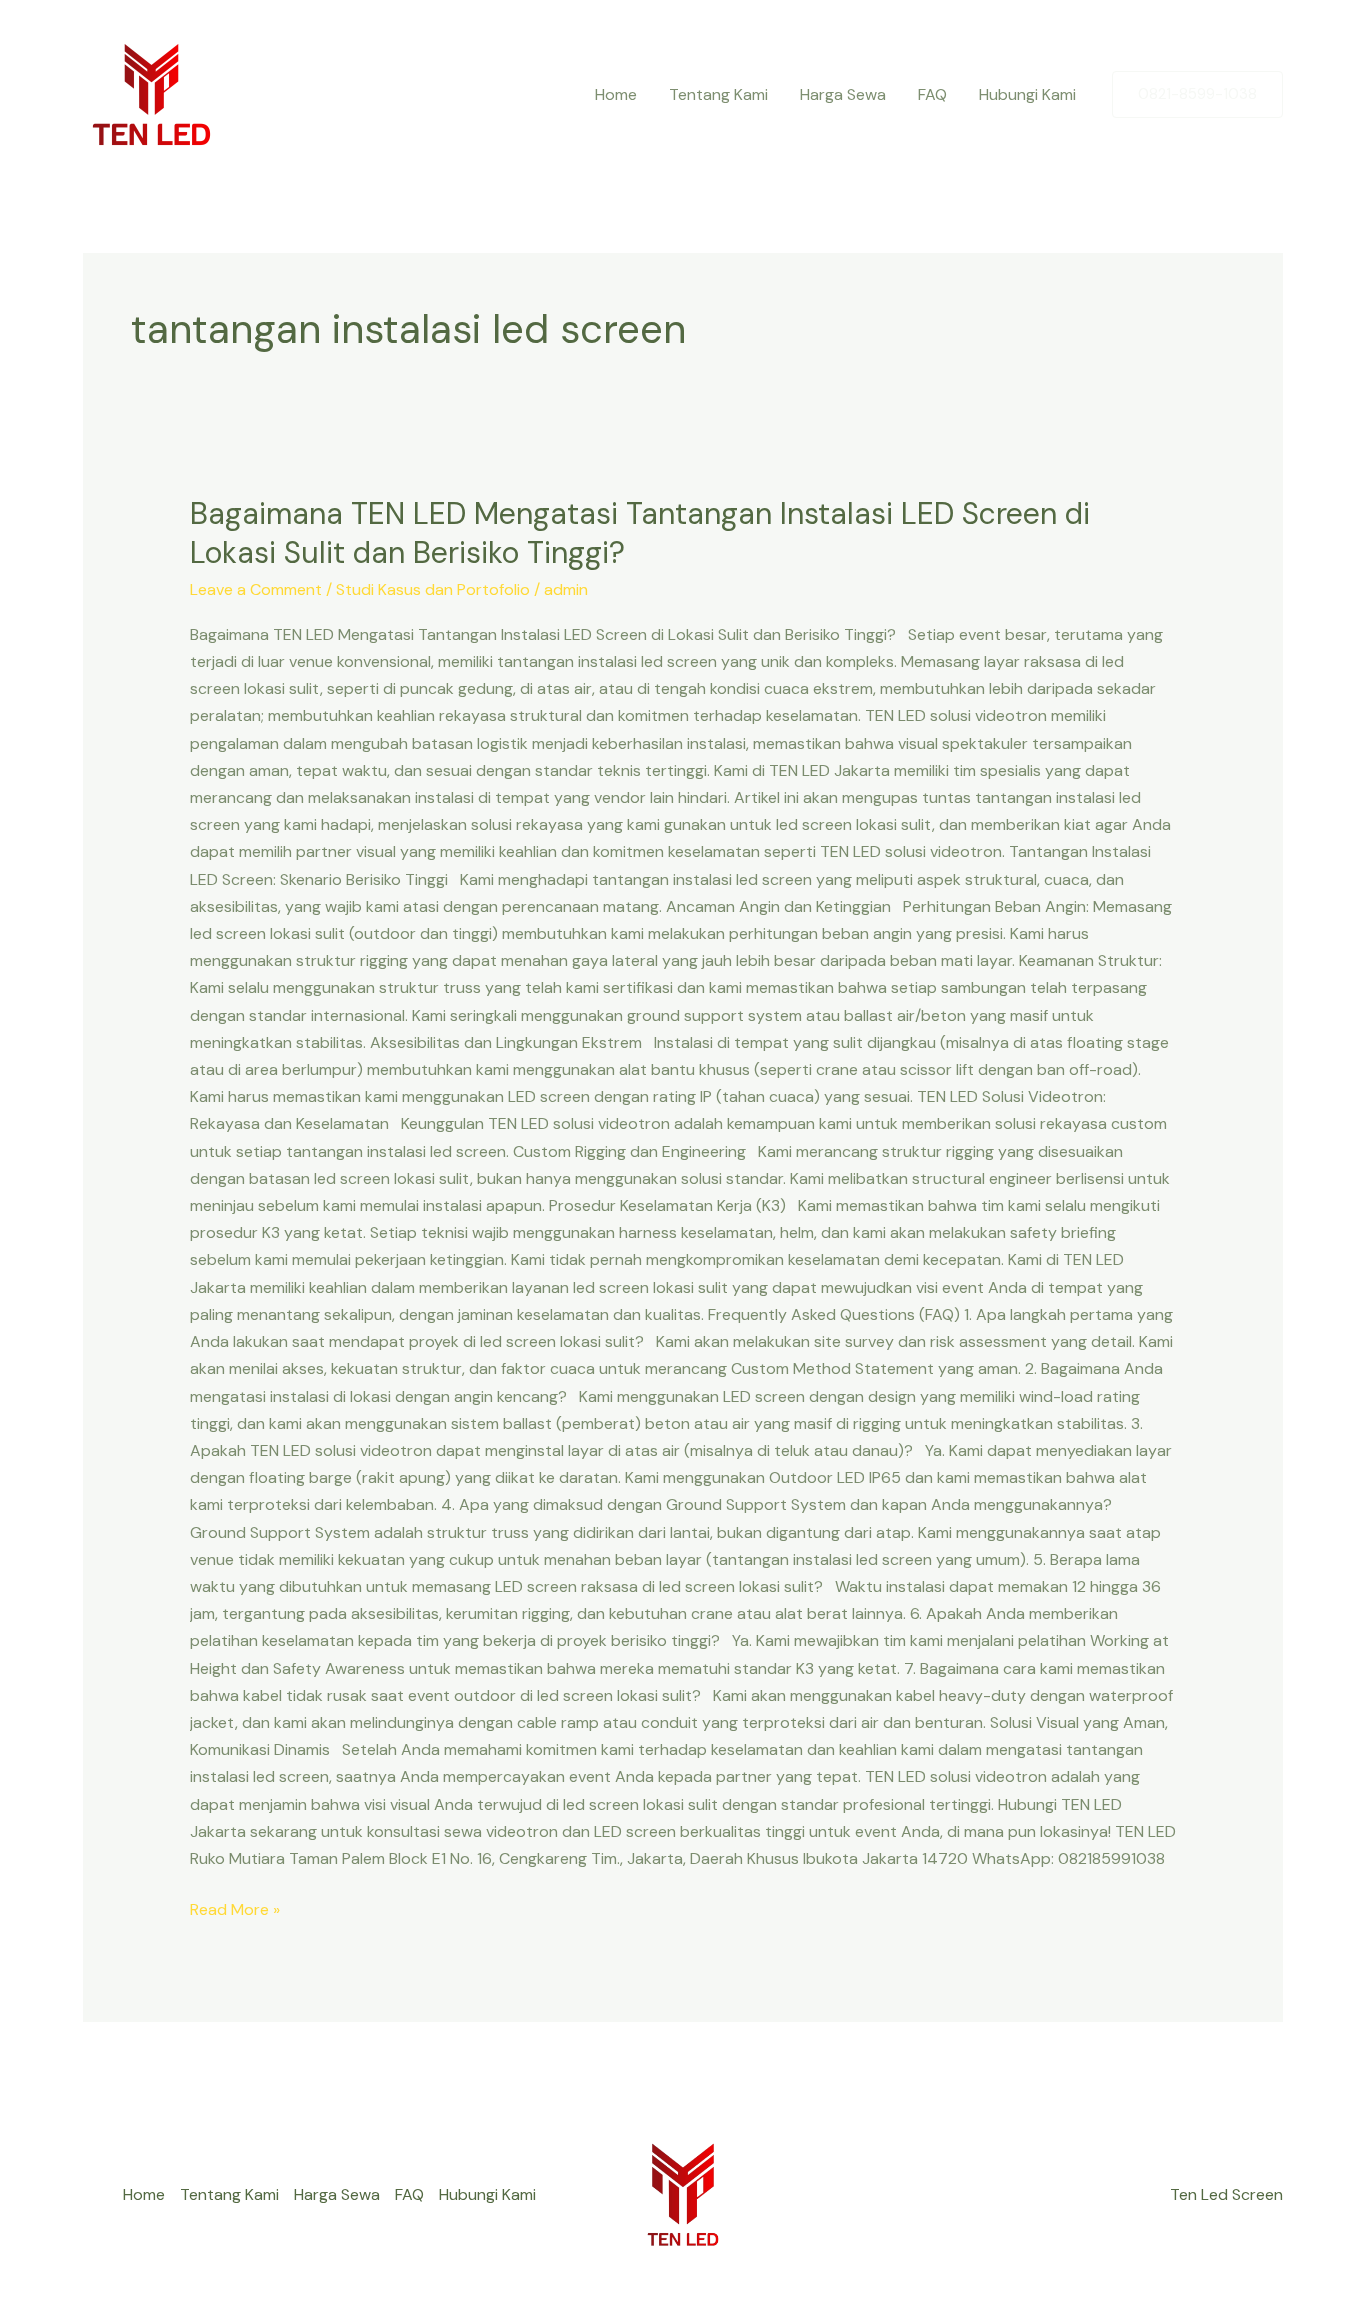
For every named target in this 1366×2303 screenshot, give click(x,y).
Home (616, 94)
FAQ (932, 94)
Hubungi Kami (1027, 94)
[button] (1197, 94)
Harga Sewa (843, 94)
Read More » (235, 1908)
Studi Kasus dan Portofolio (433, 589)
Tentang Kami (718, 94)
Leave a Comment (256, 589)
